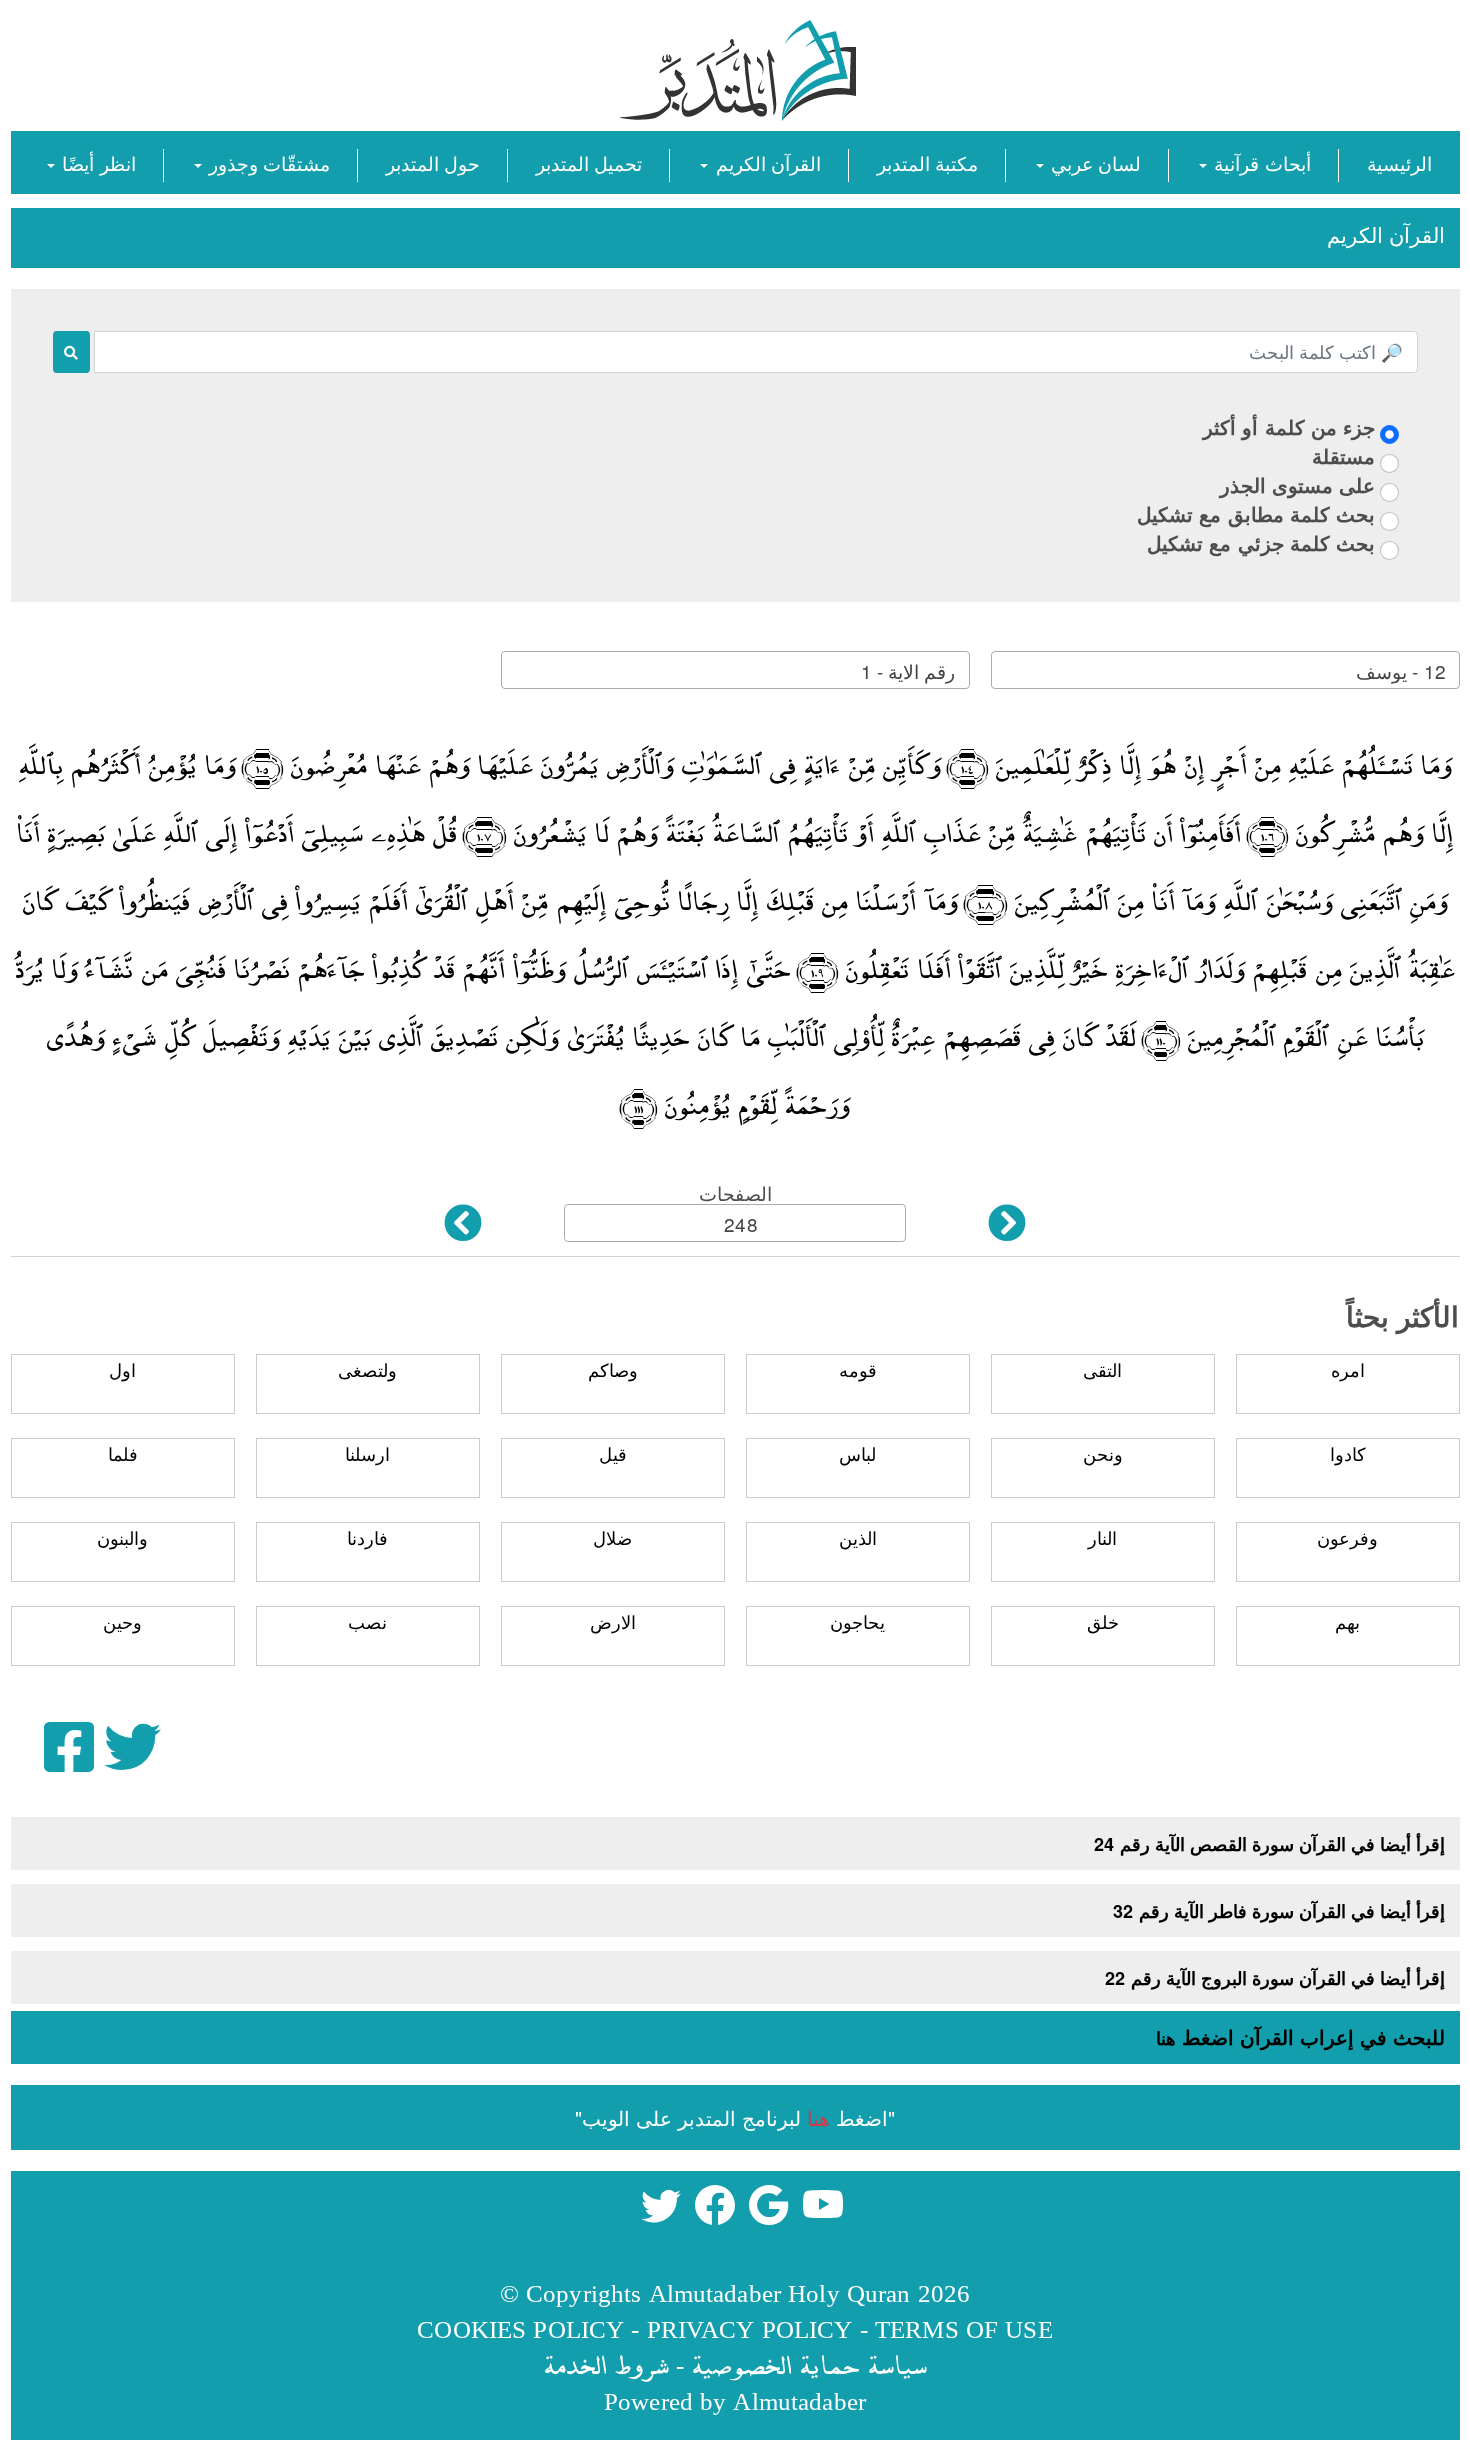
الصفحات (735, 1192)
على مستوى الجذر (1297, 484)
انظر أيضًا (96, 162)
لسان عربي (1093, 162)
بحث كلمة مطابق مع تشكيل (1256, 513)
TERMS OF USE (964, 2328)
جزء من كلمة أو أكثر (1289, 426)
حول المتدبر (433, 162)
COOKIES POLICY (520, 2328)
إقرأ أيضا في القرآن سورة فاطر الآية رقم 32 (1279, 1911)
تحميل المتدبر (589, 162)
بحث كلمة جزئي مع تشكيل (1261, 542)
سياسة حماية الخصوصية (809, 2364)
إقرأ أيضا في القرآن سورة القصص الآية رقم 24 (1269, 1844)
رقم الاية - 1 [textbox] (908, 670)
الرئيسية (1399, 162)
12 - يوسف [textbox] (1400, 670)
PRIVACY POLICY (750, 2328)
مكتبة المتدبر (927, 162)
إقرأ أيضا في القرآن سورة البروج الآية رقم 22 (1275, 1978)
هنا (1166, 2038)
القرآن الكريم (765, 162)
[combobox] (1225, 670)
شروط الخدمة (606, 2364)
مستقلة (1343, 455)
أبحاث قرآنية (1259, 162)
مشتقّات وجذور (267, 162)
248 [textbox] (740, 1223)
